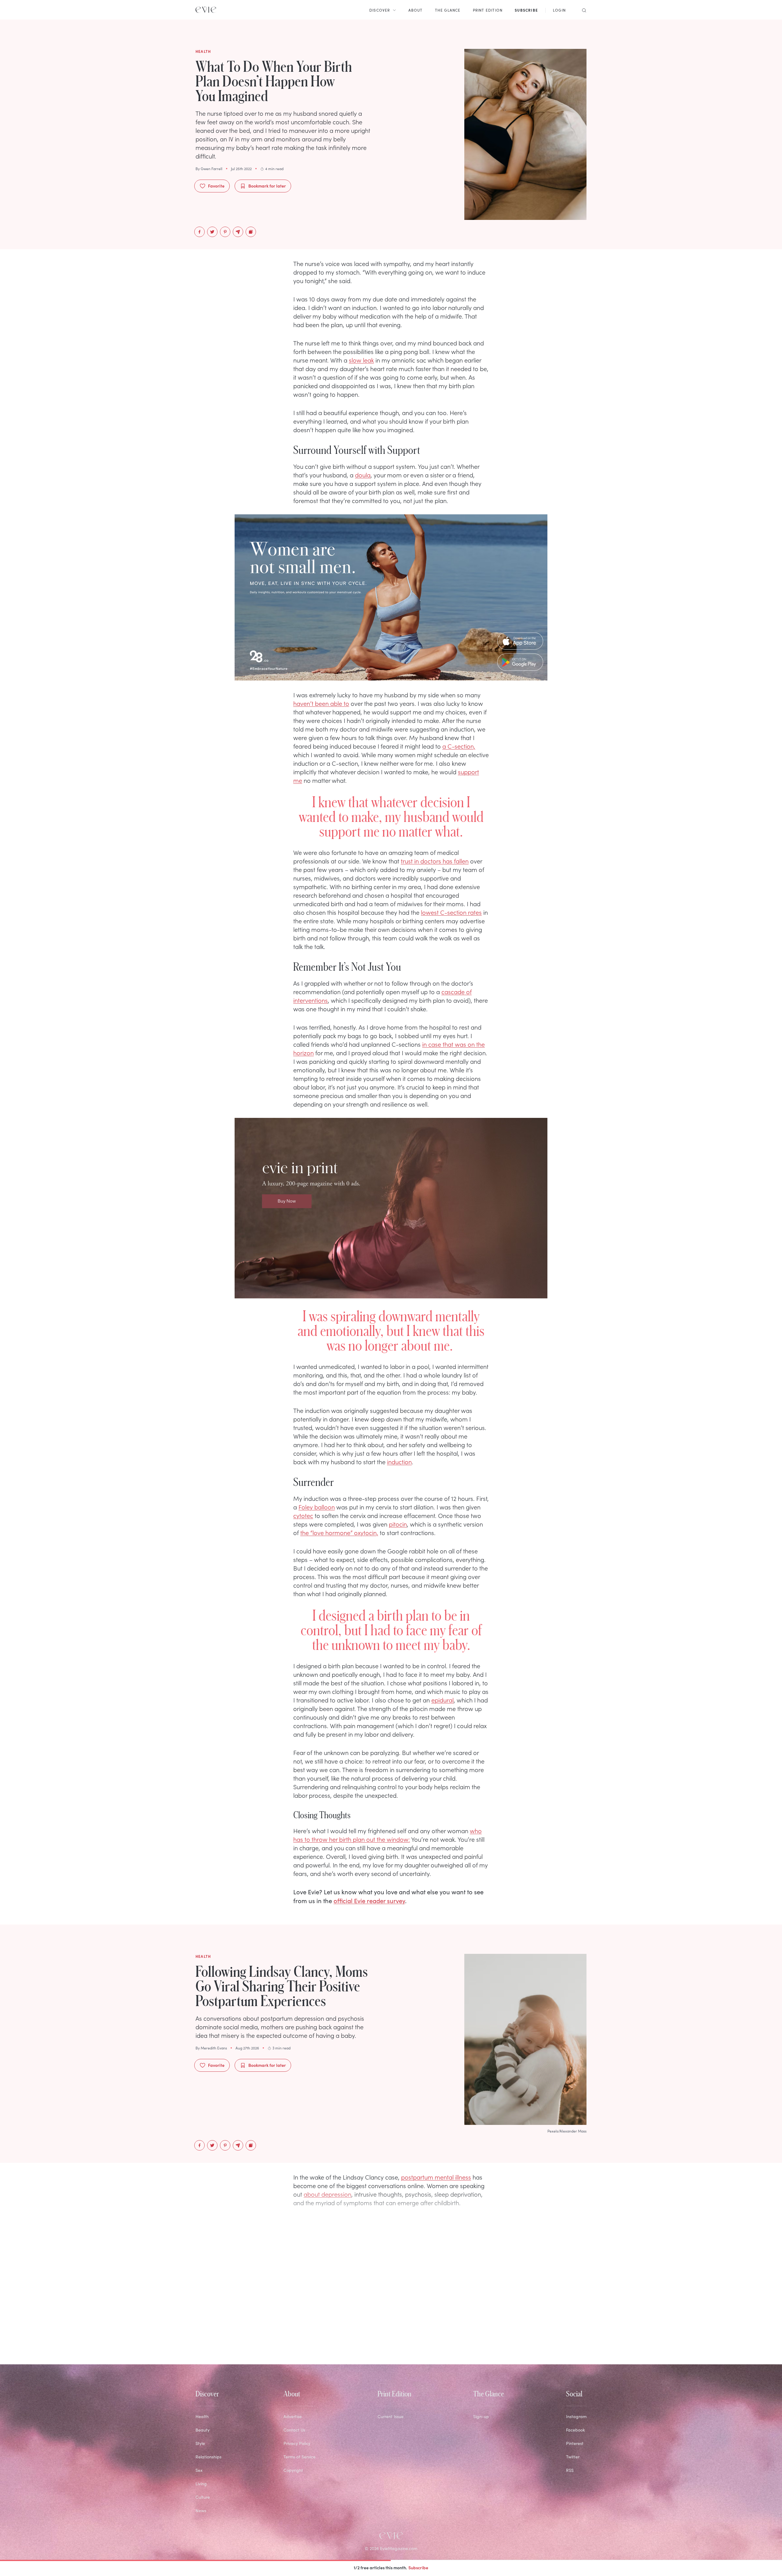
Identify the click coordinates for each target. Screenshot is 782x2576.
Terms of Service (300, 2457)
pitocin (398, 1524)
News (201, 2510)
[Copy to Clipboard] (251, 232)
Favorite (216, 186)
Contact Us (294, 2430)
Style (200, 2443)
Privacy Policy (297, 2443)
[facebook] (199, 232)
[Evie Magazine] (206, 10)
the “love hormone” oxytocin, (339, 1532)
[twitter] (212, 232)
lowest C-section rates (451, 912)
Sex (199, 2470)
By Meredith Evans (211, 2048)
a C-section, (459, 746)
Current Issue (391, 2416)
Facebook (576, 2430)
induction (399, 1461)
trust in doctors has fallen (435, 861)
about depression (327, 2194)
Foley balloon (317, 1507)
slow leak (361, 360)
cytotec (303, 1515)
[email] (238, 232)
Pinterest (575, 2443)
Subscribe (418, 2567)
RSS (570, 2470)
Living (201, 2484)
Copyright (293, 2470)
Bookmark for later (267, 186)
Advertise (293, 2416)
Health (202, 2416)
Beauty (203, 2430)
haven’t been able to (321, 703)
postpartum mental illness (436, 2177)
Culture (203, 2497)
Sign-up (481, 2416)
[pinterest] (225, 232)
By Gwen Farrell (209, 169)
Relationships (208, 2457)
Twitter (573, 2457)
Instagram (576, 2416)
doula (363, 475)
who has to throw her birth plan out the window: (387, 1835)
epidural (442, 1700)
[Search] (582, 10)
